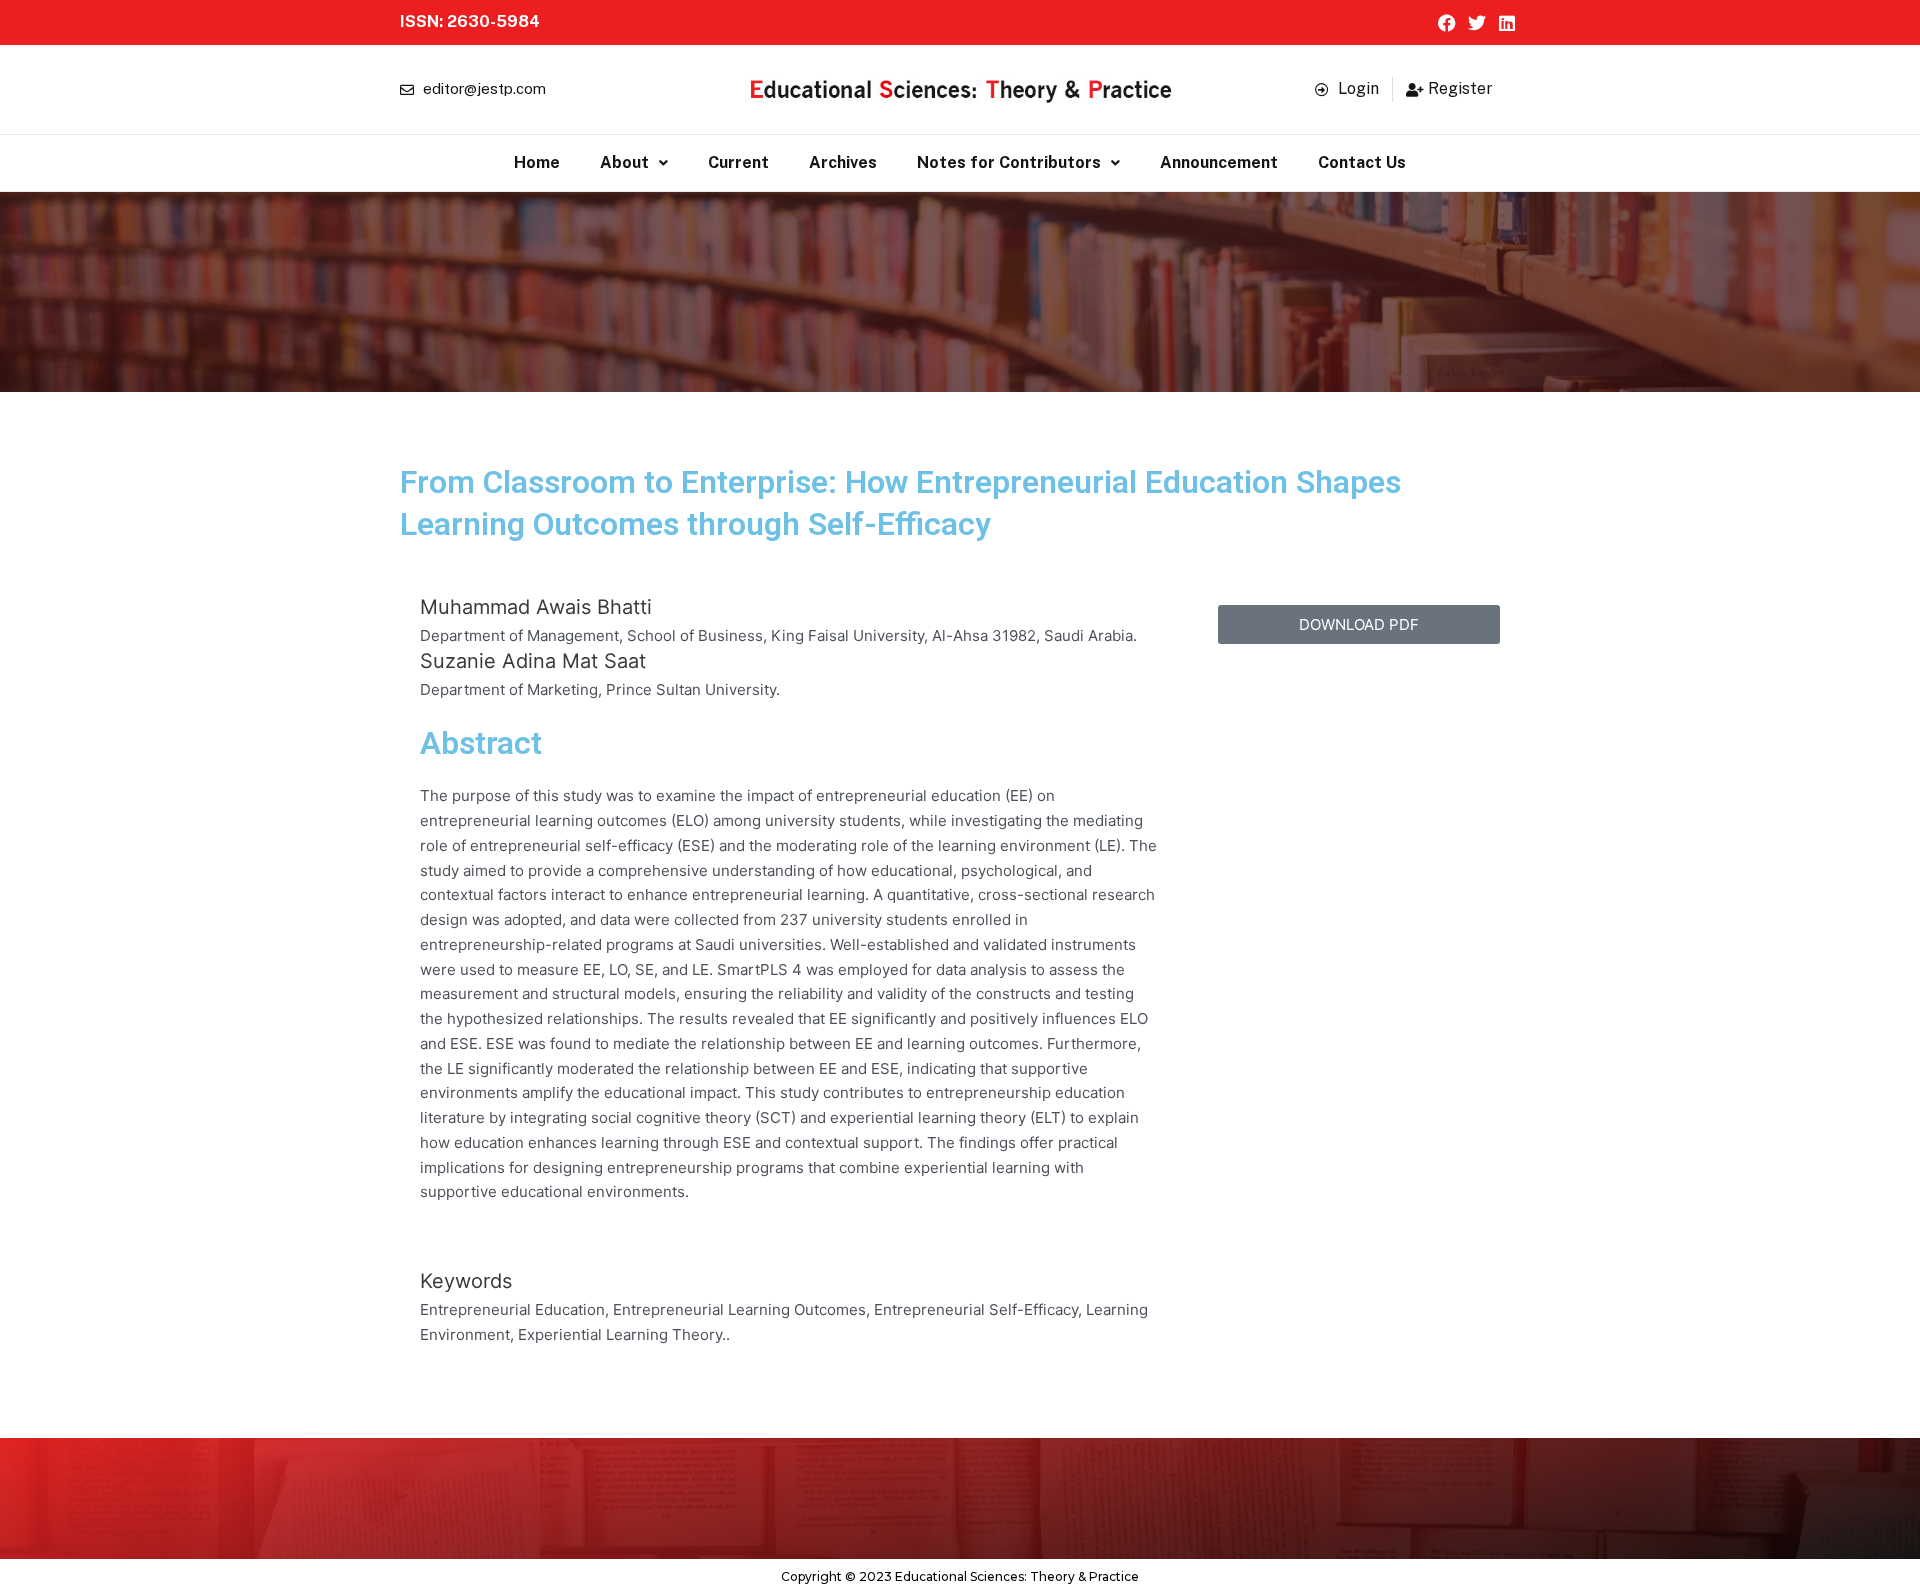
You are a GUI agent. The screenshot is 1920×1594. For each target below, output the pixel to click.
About (624, 162)
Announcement (1219, 162)
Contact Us (1362, 162)
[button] (634, 163)
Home (537, 162)
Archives (843, 162)
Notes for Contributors (1009, 162)
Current (738, 162)
